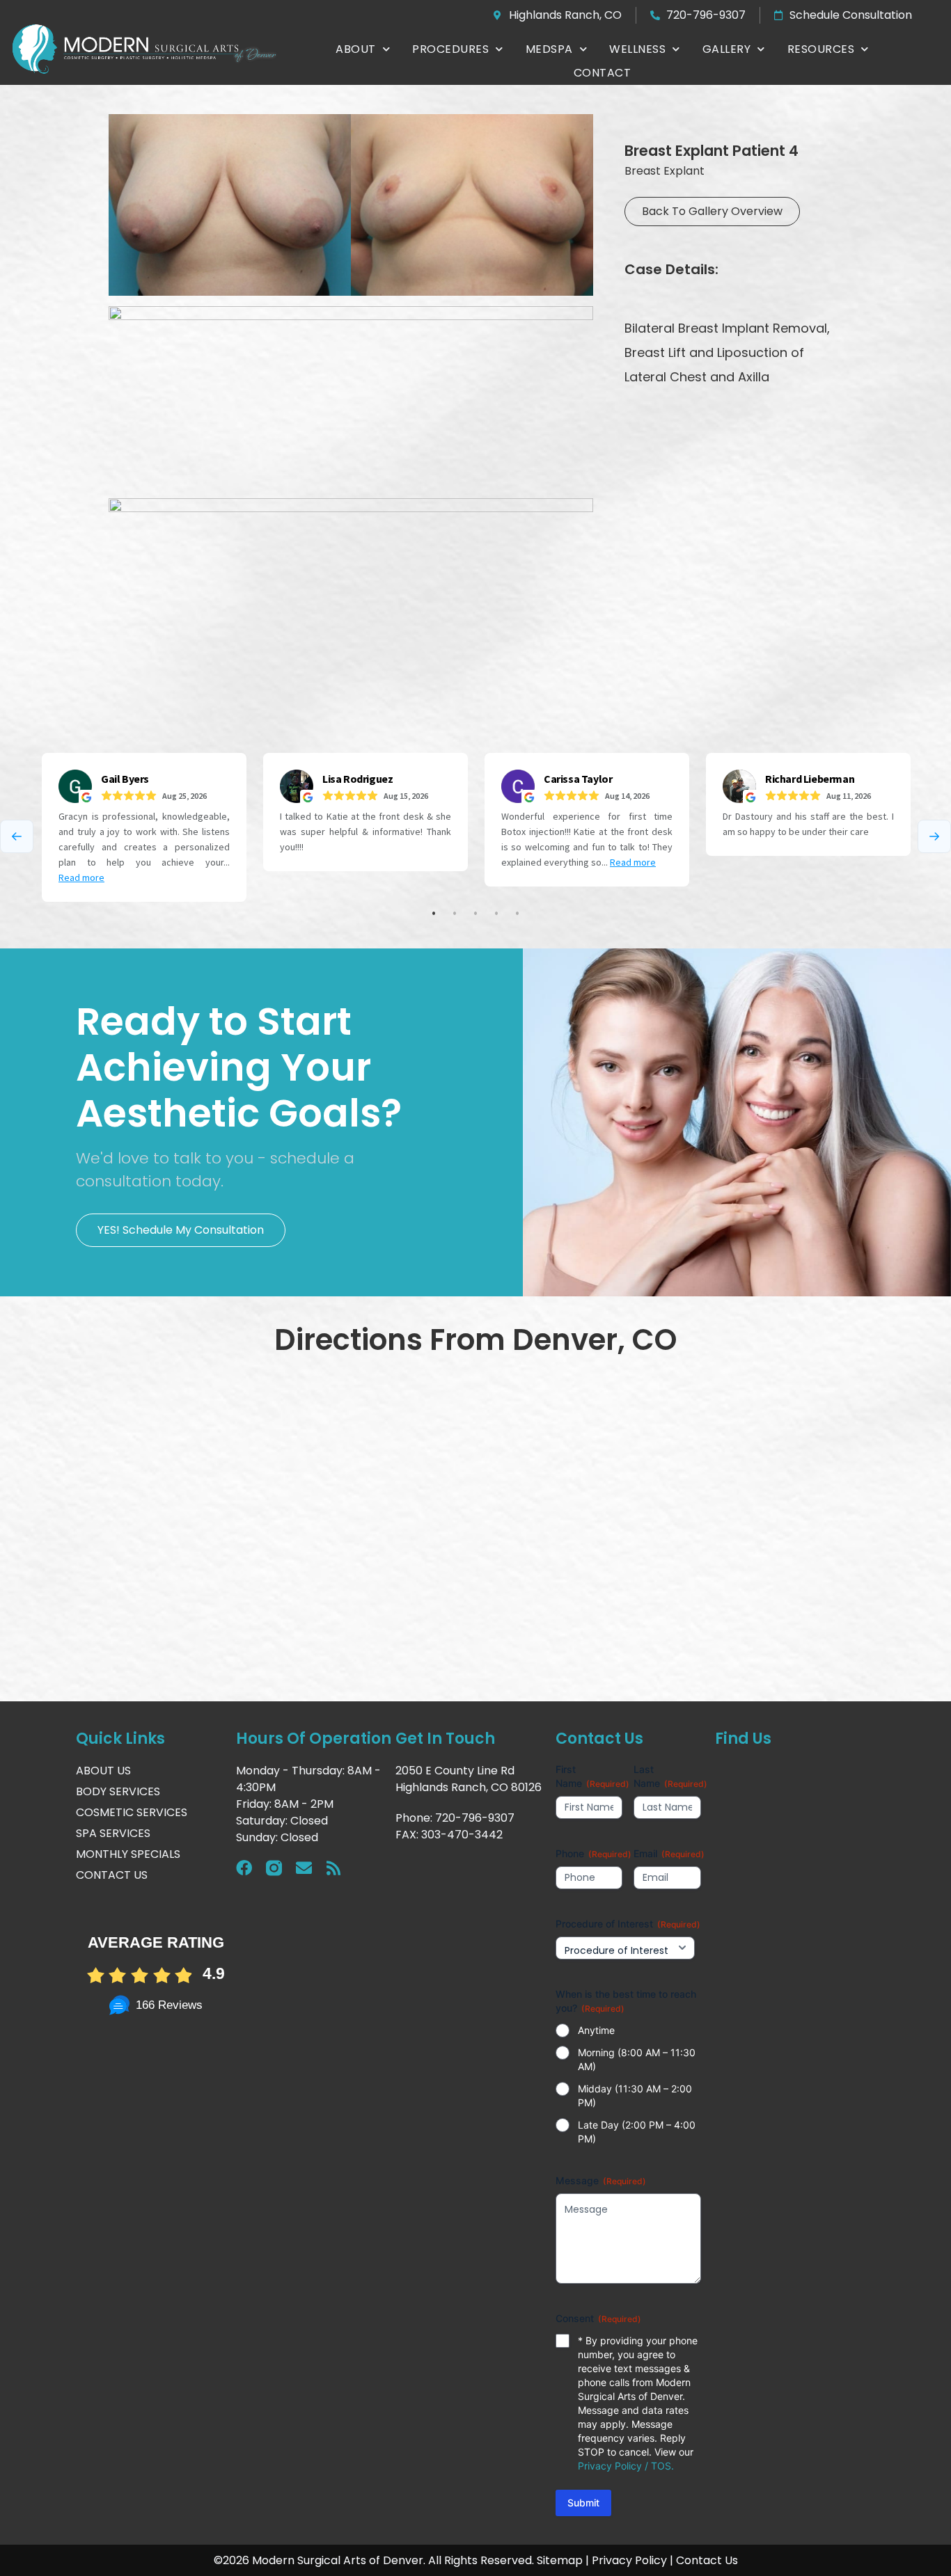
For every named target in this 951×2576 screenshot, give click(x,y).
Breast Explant (665, 171)
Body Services (118, 1791)
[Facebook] (244, 1868)
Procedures (450, 49)
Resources (821, 49)
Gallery (727, 49)
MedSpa (549, 49)
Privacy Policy (629, 2560)
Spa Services (113, 1833)
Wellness (637, 49)
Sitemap (560, 2560)
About (356, 49)
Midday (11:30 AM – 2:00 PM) (635, 2096)
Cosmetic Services (132, 1812)
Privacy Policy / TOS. (626, 2466)
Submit (583, 2503)
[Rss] (334, 1868)
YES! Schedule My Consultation (181, 1230)
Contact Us (112, 1875)
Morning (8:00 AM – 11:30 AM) (637, 2059)
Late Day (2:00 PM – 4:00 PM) (637, 2132)
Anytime (596, 2030)
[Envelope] (304, 1868)
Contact (603, 73)
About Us (103, 1771)
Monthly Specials (128, 1854)
